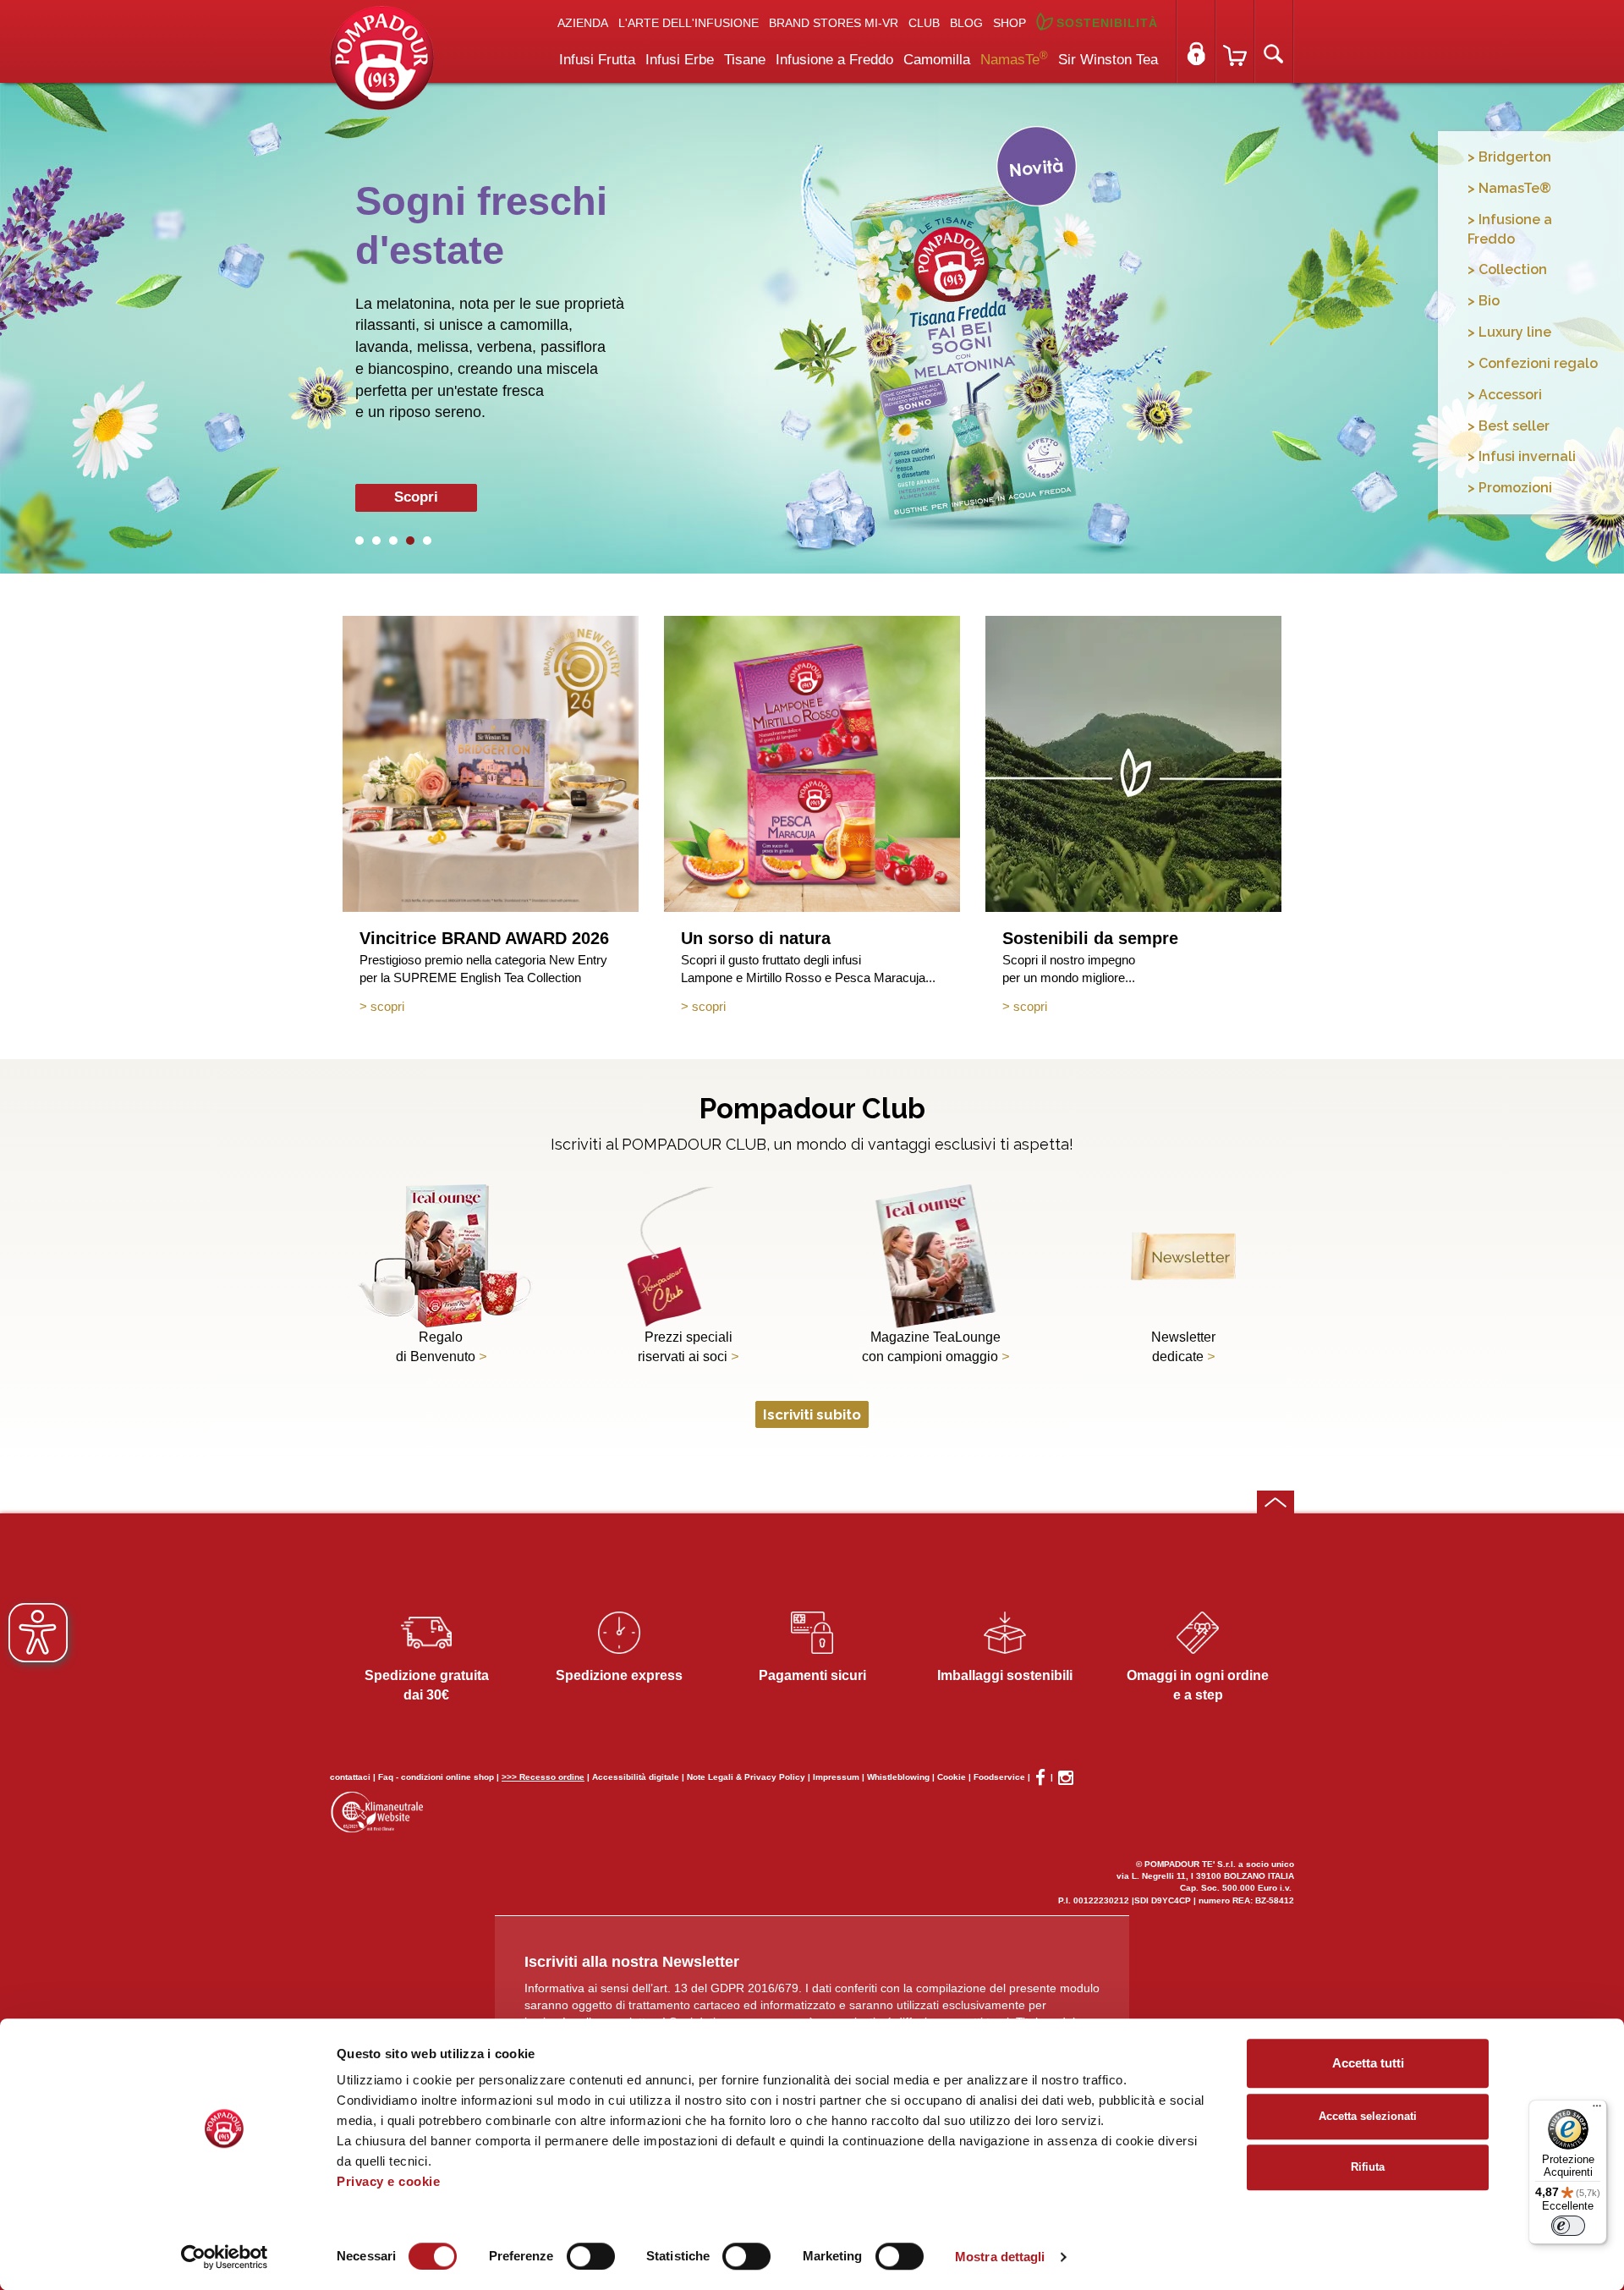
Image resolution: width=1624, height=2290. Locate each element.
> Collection (1507, 269)
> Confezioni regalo (1533, 363)
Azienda (583, 23)
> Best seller (1509, 426)
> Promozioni (1510, 488)
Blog (966, 23)
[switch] (591, 2256)
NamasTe (1014, 58)
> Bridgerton (1509, 157)
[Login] (1196, 41)
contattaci (350, 1777)
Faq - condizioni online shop (436, 1777)
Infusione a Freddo (834, 60)
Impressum (836, 1777)
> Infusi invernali (1522, 456)
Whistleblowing (898, 1777)
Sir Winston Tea (1108, 60)
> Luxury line (1509, 332)
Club (924, 23)
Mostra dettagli (1000, 2257)
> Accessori (1505, 395)
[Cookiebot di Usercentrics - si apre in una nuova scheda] (225, 2257)
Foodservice (999, 1777)
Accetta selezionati (1368, 2116)
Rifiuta (1368, 2167)
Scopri (416, 497)
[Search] (1274, 41)
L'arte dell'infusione (689, 23)
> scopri (382, 1006)
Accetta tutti (1368, 2063)
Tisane (745, 60)
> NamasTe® (1509, 188)
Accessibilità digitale (636, 1777)
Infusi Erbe (680, 60)
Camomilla (937, 60)
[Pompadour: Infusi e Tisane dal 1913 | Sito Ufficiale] (382, 57)
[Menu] (1597, 2110)
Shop (1010, 23)
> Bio (1484, 301)
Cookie (952, 1777)
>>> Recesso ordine (543, 1777)
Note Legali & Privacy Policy (746, 1777)
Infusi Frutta (597, 60)
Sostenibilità (1107, 23)
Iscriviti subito (812, 1414)
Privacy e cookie (388, 2181)
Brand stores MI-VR (834, 23)
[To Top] (1276, 1502)
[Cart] (1235, 41)
